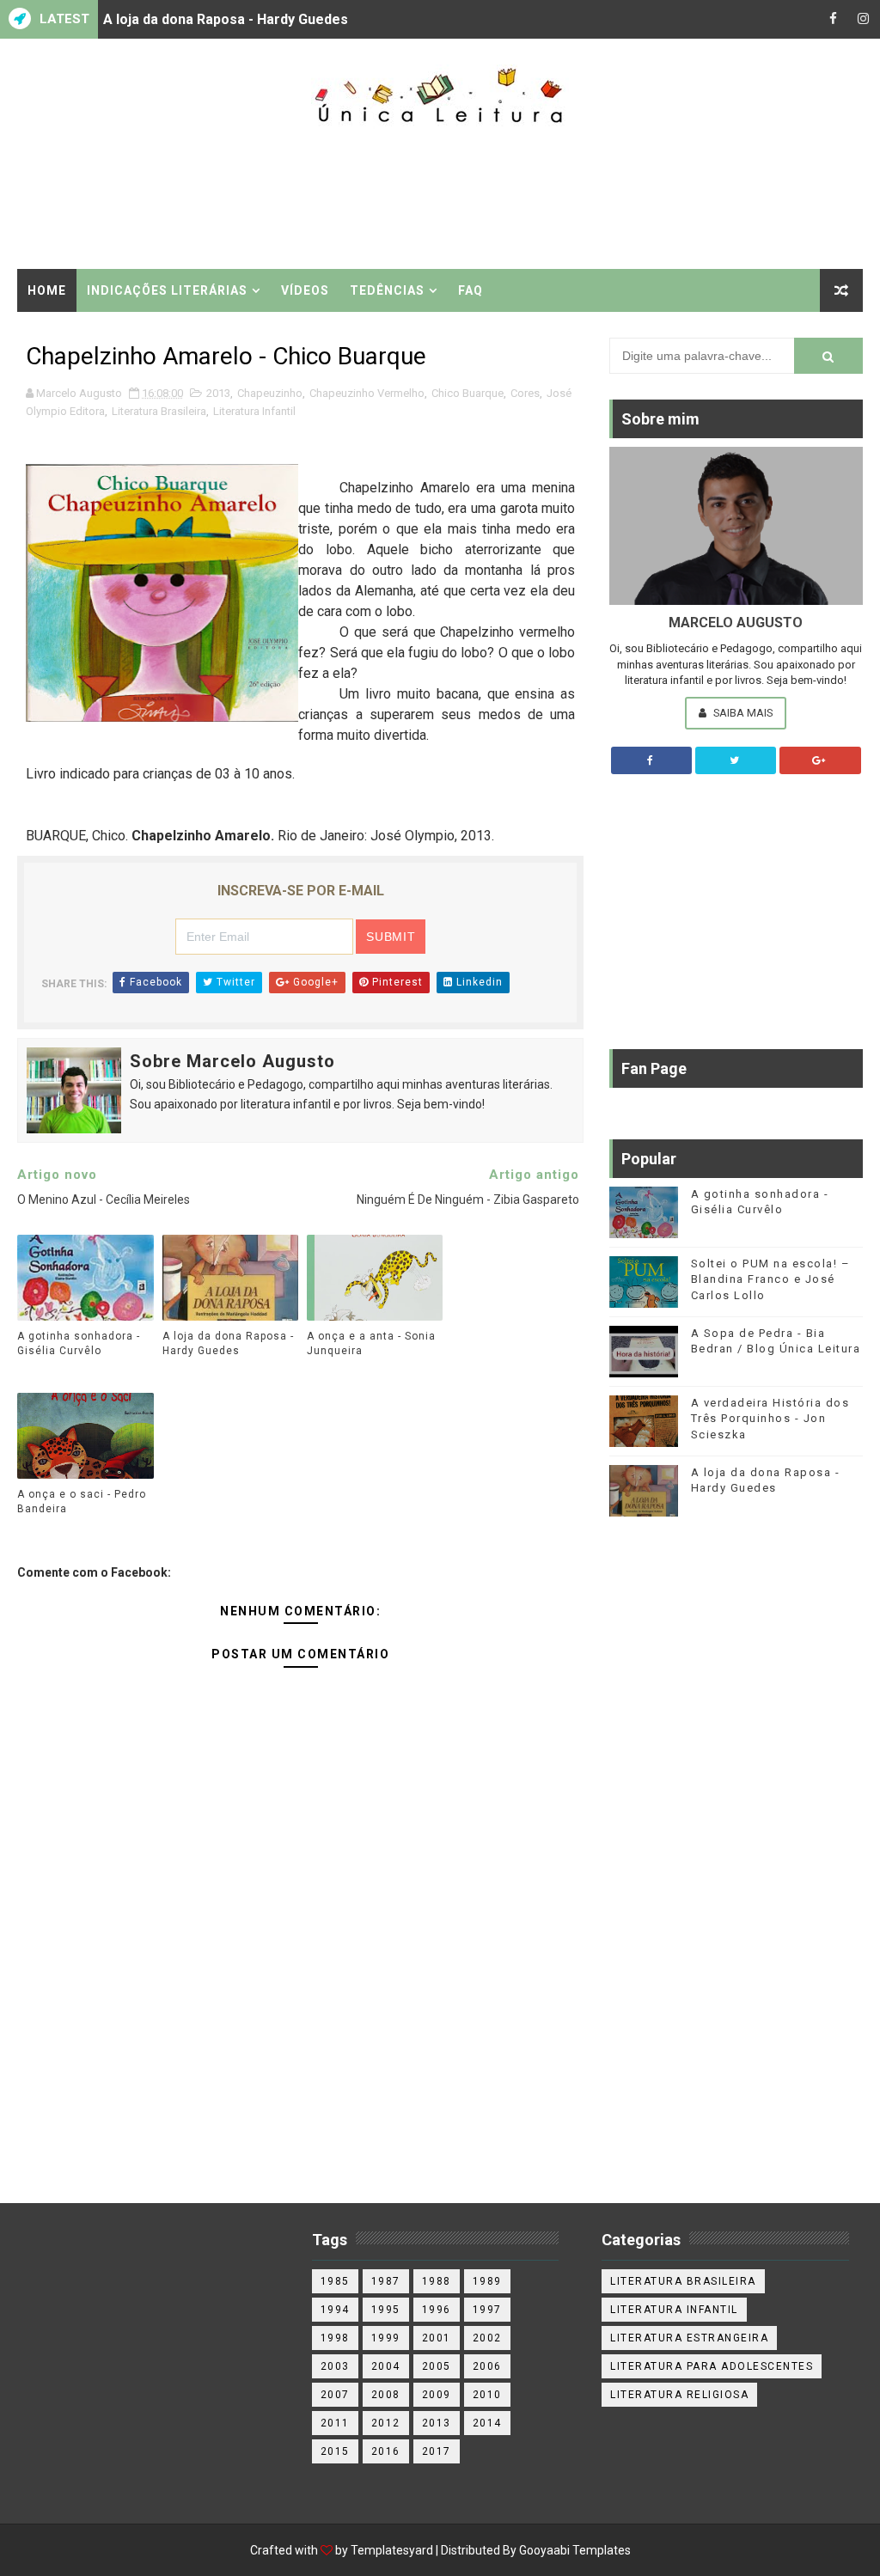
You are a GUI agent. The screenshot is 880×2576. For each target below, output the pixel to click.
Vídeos (305, 290)
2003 (335, 2366)
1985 (335, 2281)
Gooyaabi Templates (575, 2550)
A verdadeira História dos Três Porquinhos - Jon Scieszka (770, 1418)
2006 (487, 2366)
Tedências (387, 290)
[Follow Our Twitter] (736, 760)
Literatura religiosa (679, 2395)
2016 (386, 2451)
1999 (386, 2338)
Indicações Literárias (167, 290)
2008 (386, 2395)
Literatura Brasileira (159, 411)
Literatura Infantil (254, 411)
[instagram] (863, 19)
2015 (335, 2451)
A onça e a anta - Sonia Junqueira (371, 1343)
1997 (487, 2310)
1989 (487, 2281)
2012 (386, 2423)
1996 (437, 2310)
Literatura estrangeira (689, 2338)
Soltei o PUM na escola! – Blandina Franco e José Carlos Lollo (771, 1279)
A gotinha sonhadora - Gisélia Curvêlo (79, 1343)
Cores (525, 393)
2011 (335, 2423)
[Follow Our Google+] (820, 760)
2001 (437, 2338)
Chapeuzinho (270, 393)
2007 (335, 2395)
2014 (487, 2423)
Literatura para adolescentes (712, 2366)
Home (47, 290)
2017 (437, 2451)
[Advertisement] (440, 199)
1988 (437, 2281)
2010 (487, 2395)
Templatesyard (392, 2550)
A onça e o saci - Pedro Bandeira (82, 1502)
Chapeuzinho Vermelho (367, 393)
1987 (386, 2281)
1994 (335, 2310)
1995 (386, 2310)
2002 (487, 2338)
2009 (437, 2395)
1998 (335, 2338)
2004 (386, 2366)
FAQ (471, 290)
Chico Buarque (467, 393)
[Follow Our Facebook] (651, 760)
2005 (437, 2366)
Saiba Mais (742, 713)
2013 (218, 393)
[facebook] (833, 19)
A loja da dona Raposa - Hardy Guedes (226, 19)
